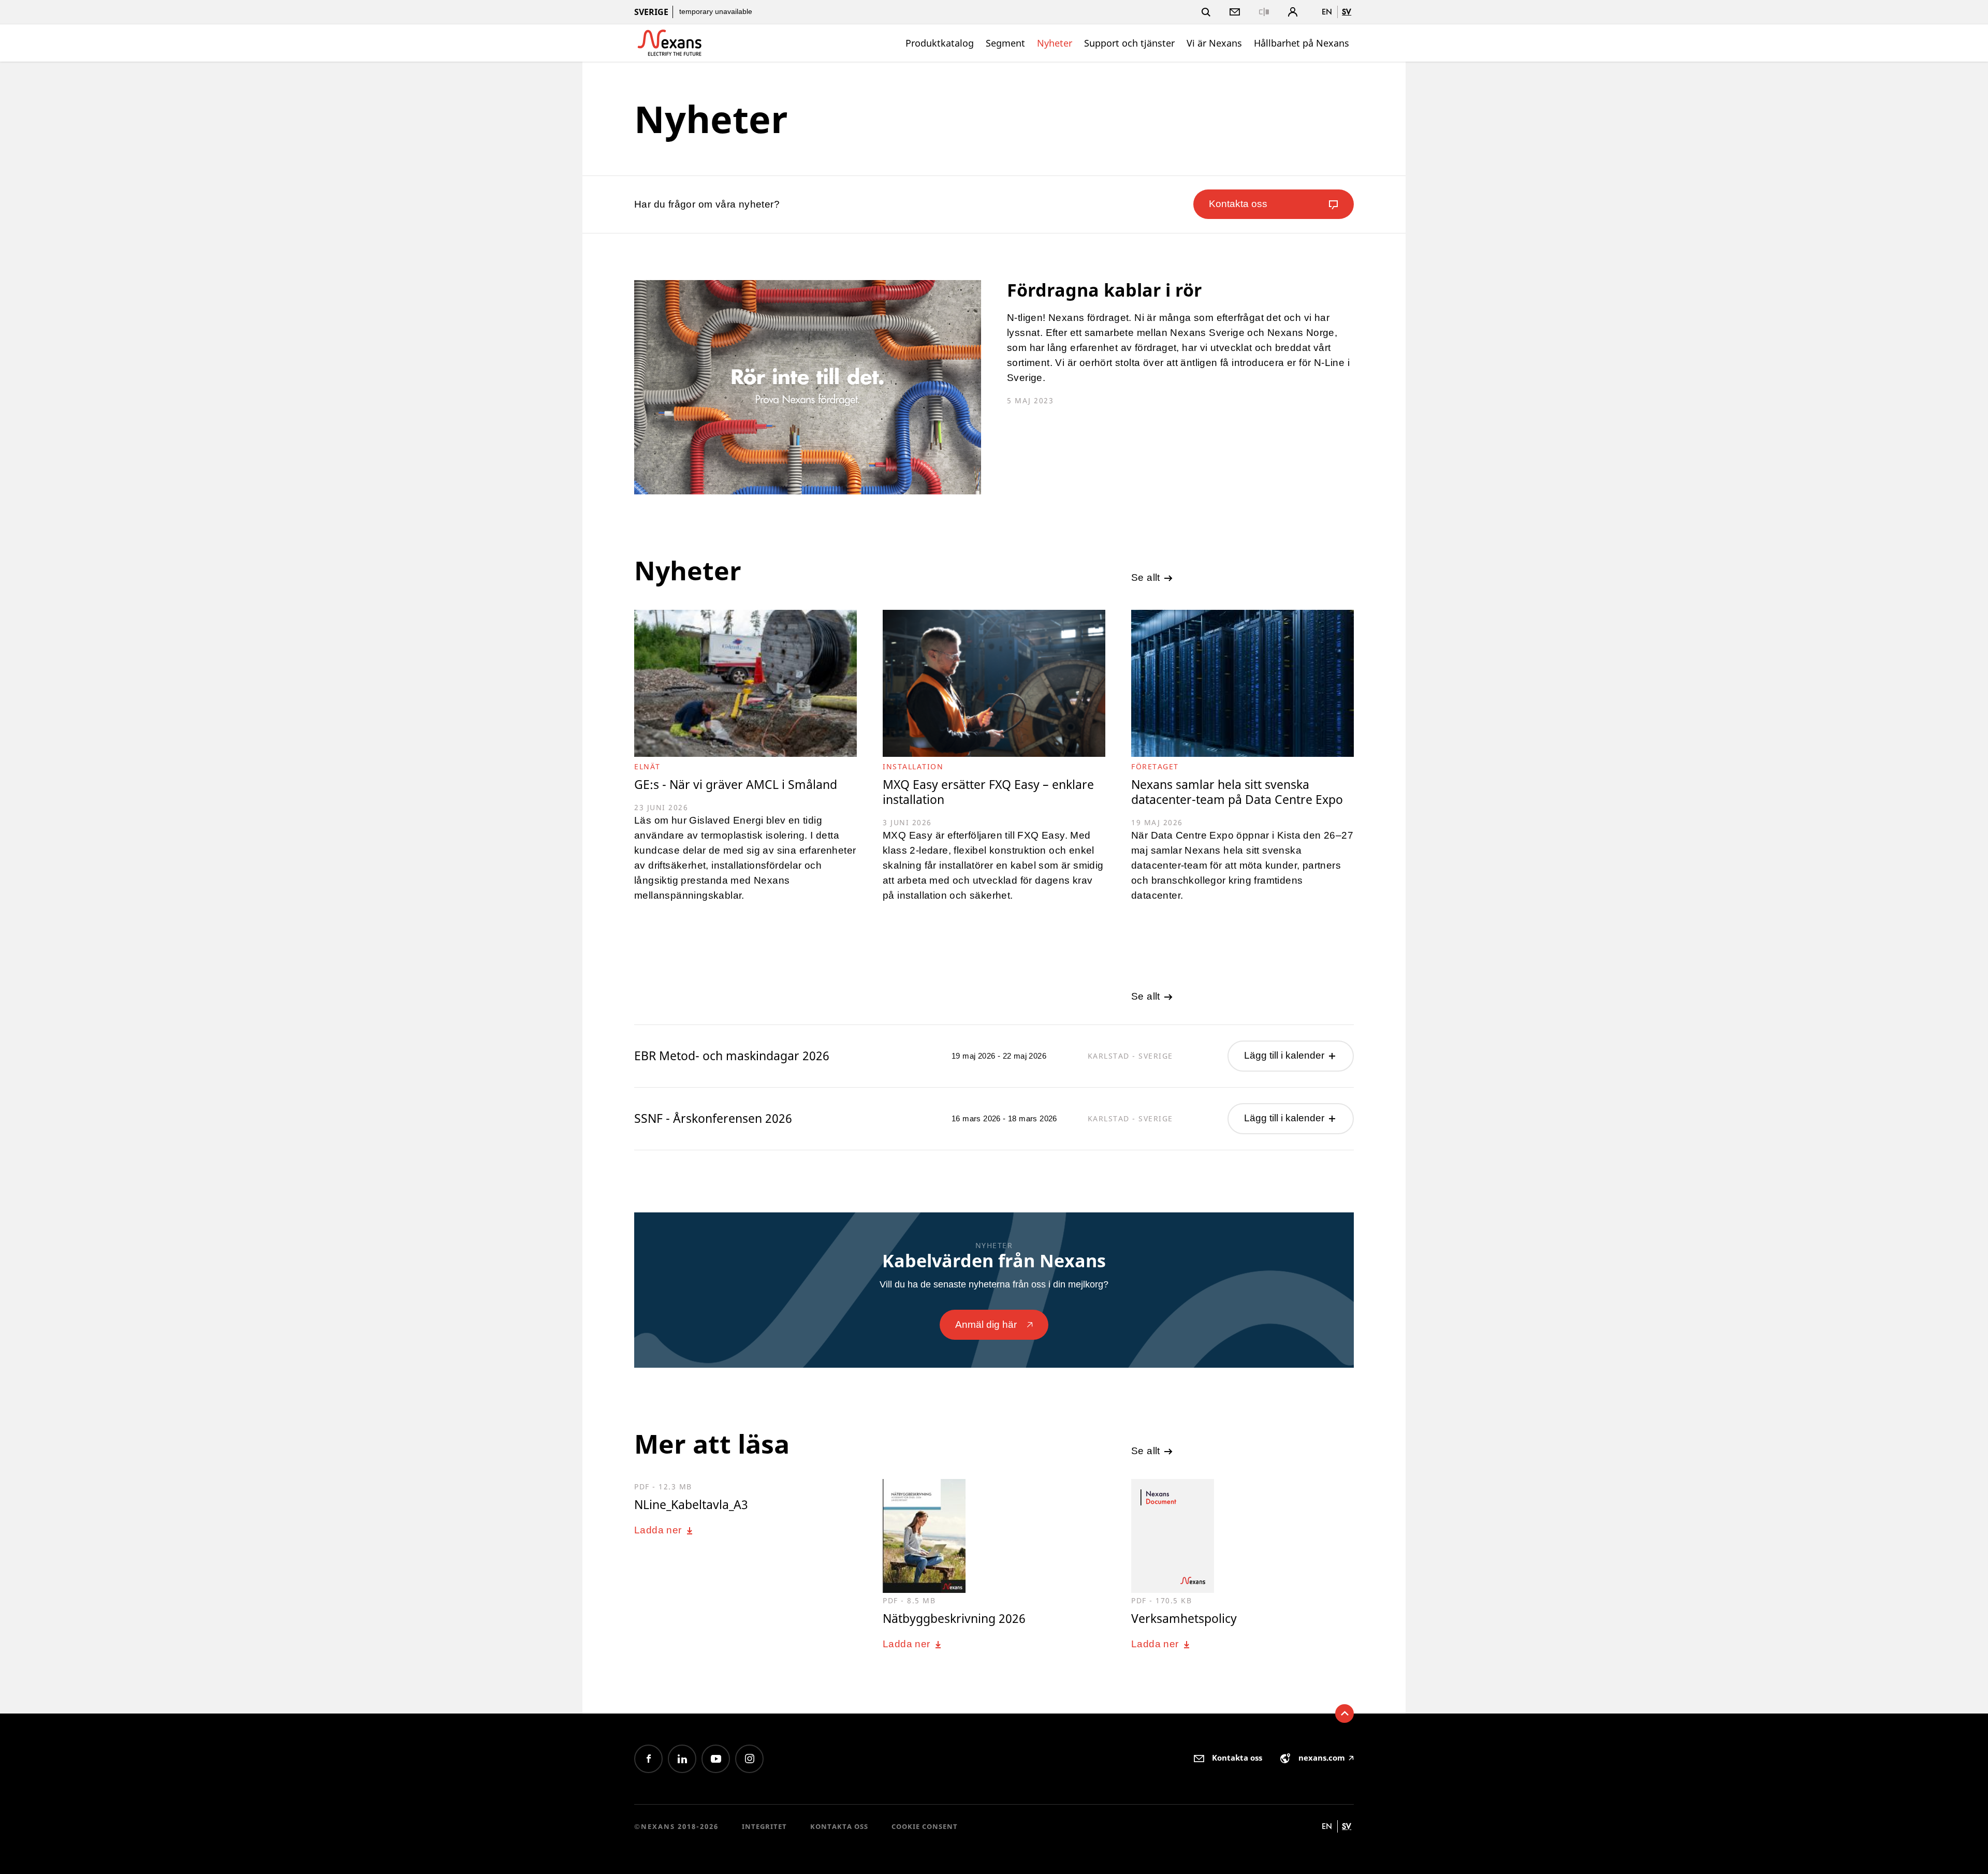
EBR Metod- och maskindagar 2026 (732, 1056)
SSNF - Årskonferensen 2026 (713, 1118)
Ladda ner (659, 1530)
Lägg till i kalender (1285, 1055)
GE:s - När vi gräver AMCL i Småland (736, 785)
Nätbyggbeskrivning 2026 (954, 1618)
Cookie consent (925, 1826)
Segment (1005, 43)
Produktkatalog (940, 43)
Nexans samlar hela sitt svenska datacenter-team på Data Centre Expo (1237, 792)
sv (1347, 12)
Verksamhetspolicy (1184, 1618)
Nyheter (1055, 43)
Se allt (1147, 577)
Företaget (1155, 766)
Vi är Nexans (1214, 43)
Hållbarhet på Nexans (1302, 43)
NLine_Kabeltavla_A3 (691, 1504)
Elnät (647, 766)
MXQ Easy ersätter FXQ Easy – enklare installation (988, 792)
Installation (913, 766)
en (1327, 12)
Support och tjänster (1129, 43)
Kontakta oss (839, 1826)
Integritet (764, 1826)
